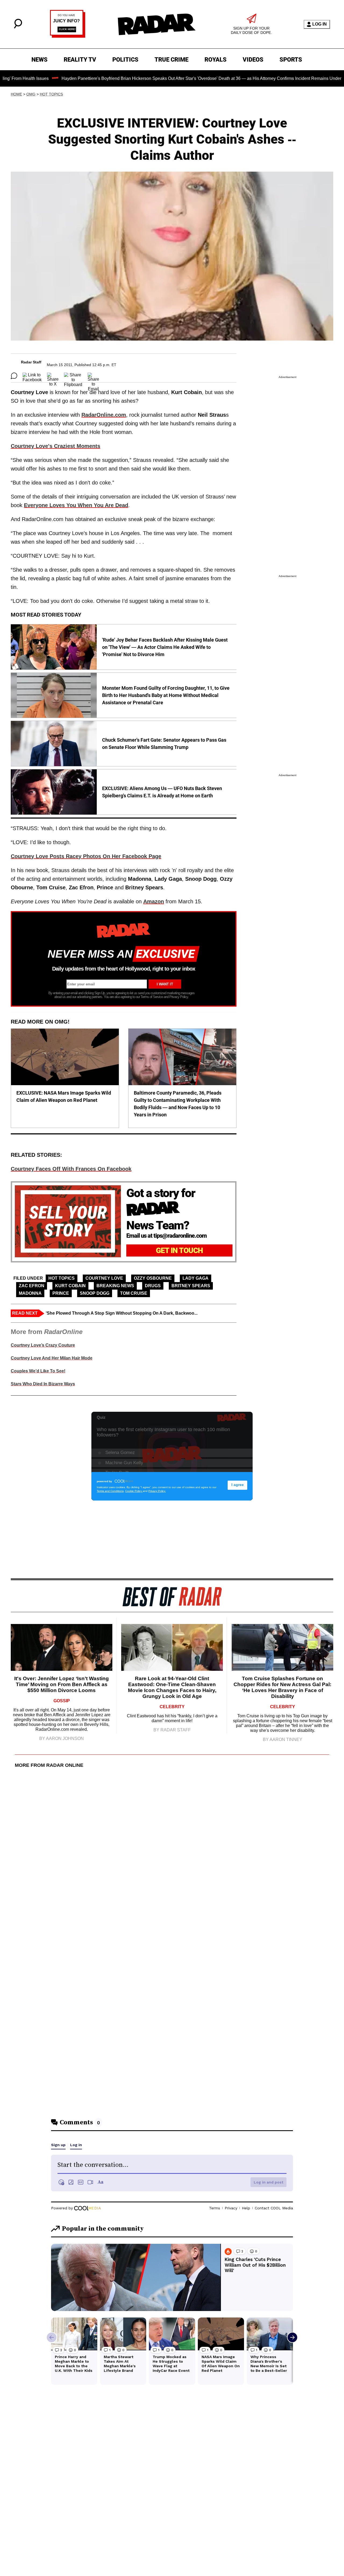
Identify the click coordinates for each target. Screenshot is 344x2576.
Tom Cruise (134, 1293)
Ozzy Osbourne (153, 1278)
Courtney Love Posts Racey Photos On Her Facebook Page (86, 856)
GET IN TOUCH (179, 1250)
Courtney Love (104, 1278)
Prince (61, 1293)
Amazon (154, 901)
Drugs (153, 1286)
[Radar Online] (156, 24)
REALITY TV (80, 60)
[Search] (18, 27)
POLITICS (125, 60)
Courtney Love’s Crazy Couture (43, 1345)
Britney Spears (191, 1286)
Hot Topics (51, 94)
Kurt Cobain (70, 1286)
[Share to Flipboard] (73, 376)
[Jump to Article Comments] (14, 376)
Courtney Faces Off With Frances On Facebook (71, 1169)
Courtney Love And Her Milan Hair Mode (52, 1358)
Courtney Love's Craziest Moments (55, 446)
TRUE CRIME (171, 60)
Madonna (30, 1293)
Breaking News (115, 1286)
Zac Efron (32, 1286)
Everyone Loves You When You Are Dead (76, 505)
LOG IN (320, 24)
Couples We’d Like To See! (38, 1371)
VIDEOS (253, 60)
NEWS (40, 60)
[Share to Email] (93, 376)
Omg (31, 94)
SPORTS (291, 60)
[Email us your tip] (68, 36)
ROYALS (216, 60)
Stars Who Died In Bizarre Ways (43, 1384)
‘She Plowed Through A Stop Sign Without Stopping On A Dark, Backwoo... (122, 1313)
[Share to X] (53, 376)
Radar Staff (31, 362)
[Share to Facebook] (32, 376)
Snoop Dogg (95, 1293)
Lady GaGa (196, 1278)
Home (16, 94)
